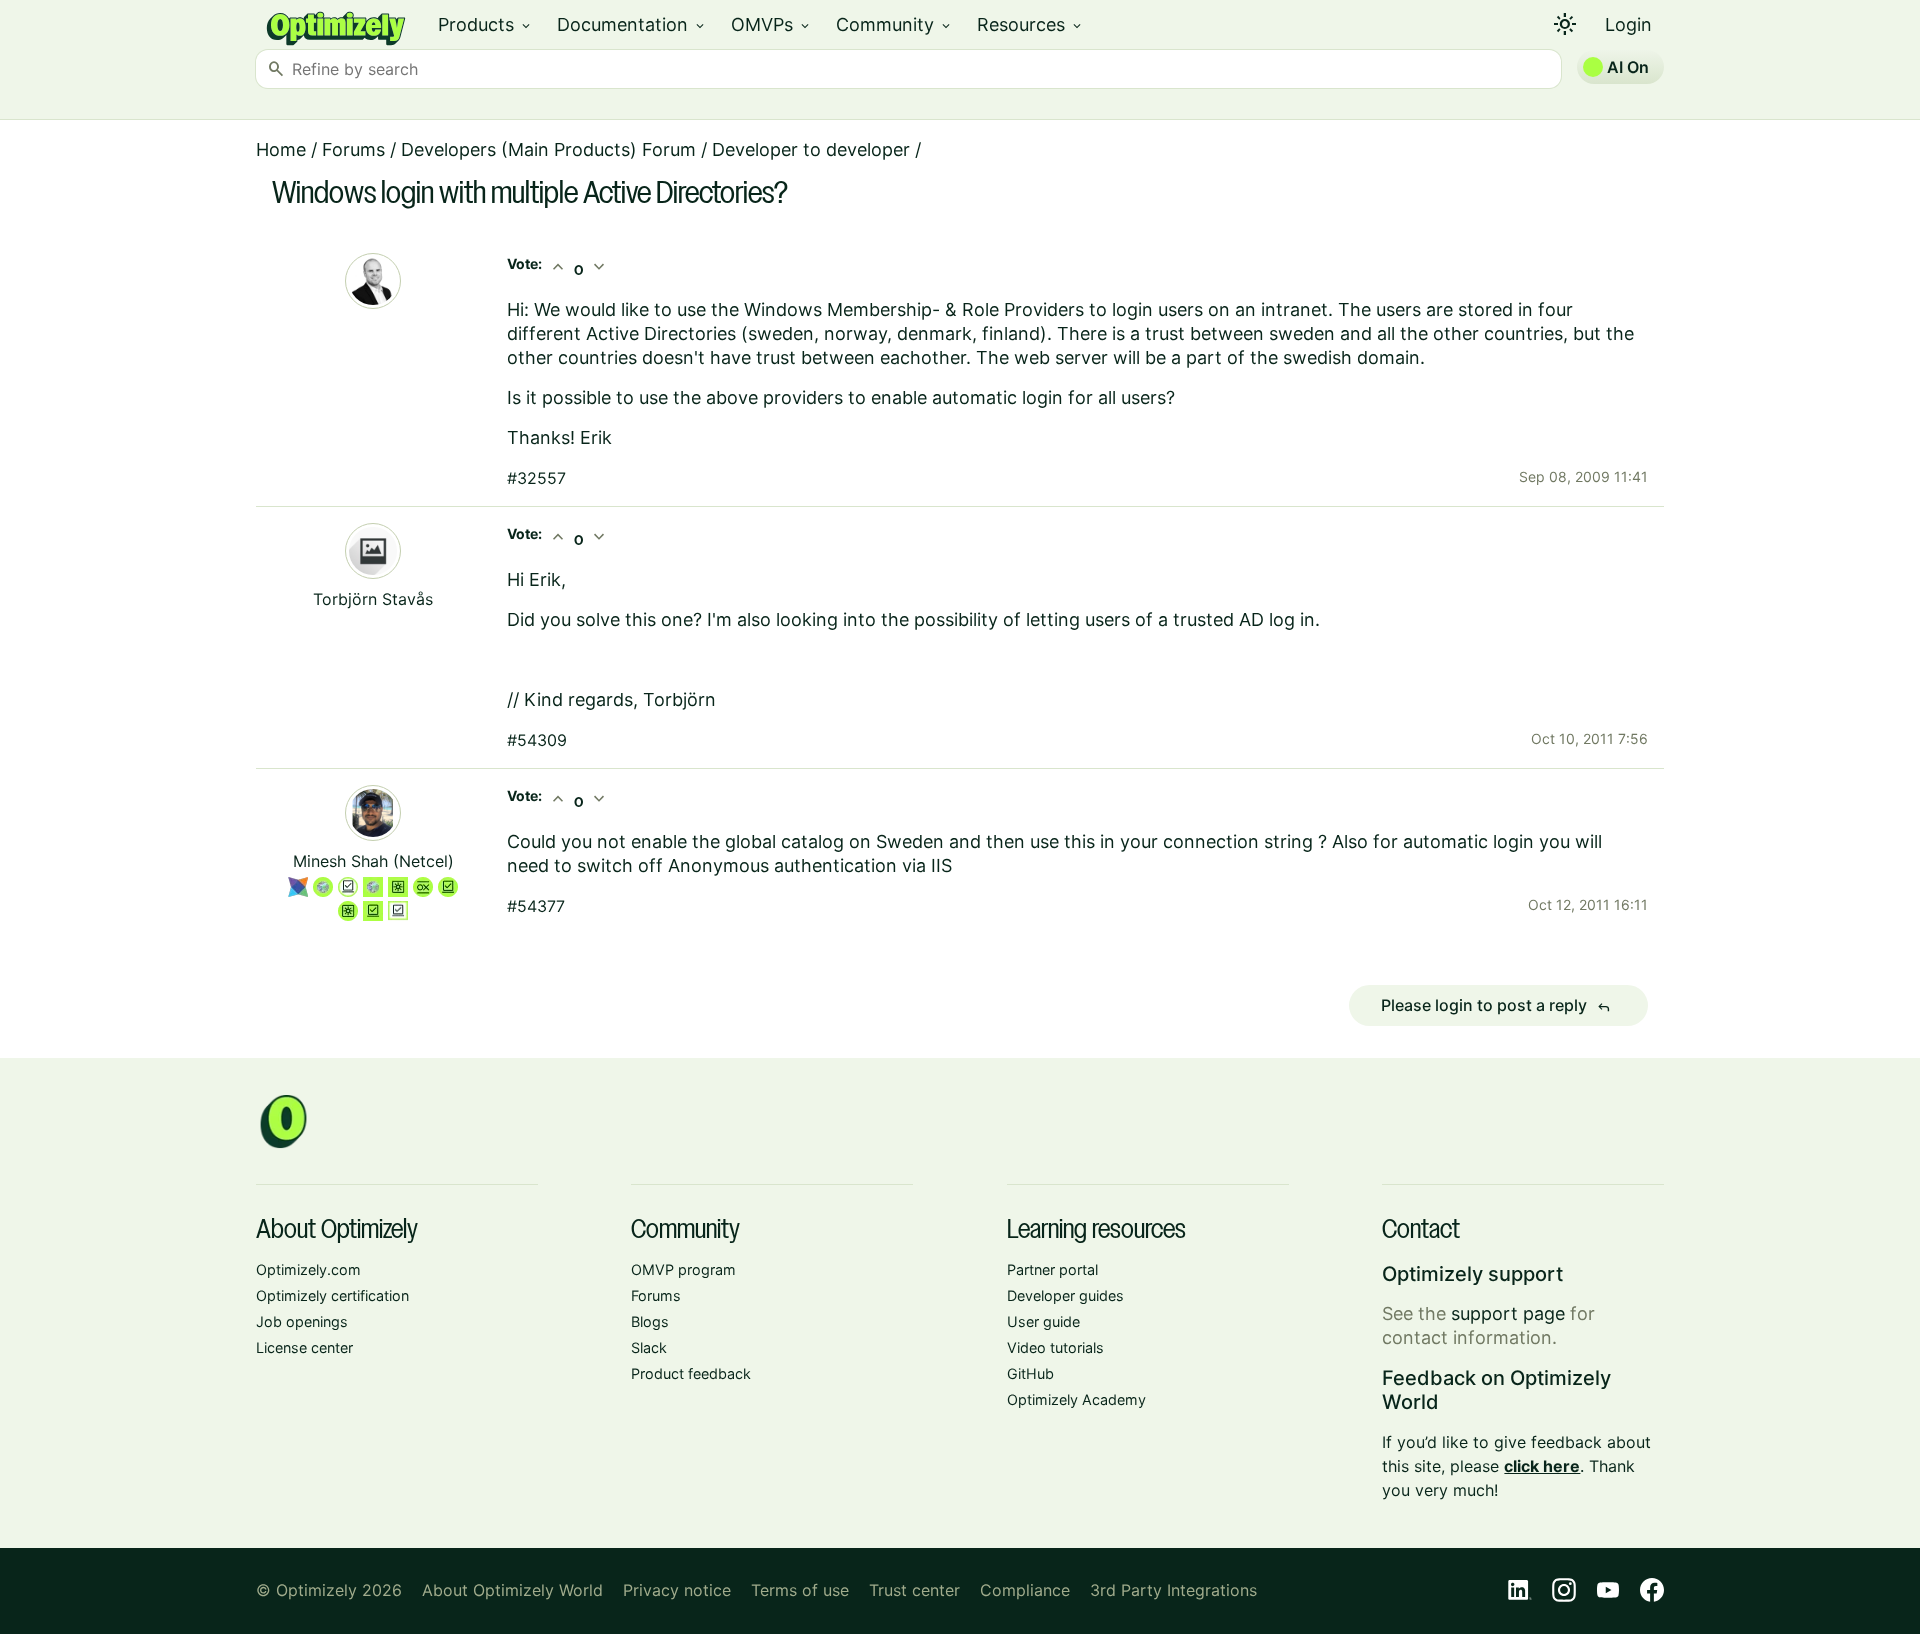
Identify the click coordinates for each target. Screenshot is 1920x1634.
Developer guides (1065, 1295)
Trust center (914, 1590)
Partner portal (1052, 1269)
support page (1508, 1313)
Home (281, 149)
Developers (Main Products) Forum (548, 149)
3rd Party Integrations (1173, 1590)
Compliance (1025, 1590)
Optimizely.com (308, 1269)
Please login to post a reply (1496, 1006)
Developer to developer (811, 149)
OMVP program (683, 1269)
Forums (353, 149)
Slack (649, 1347)
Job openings (302, 1321)
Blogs (650, 1321)
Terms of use (800, 1590)
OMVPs (771, 24)
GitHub (1030, 1373)
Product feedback (691, 1373)
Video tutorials (1055, 1347)
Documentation (632, 24)
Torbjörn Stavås (373, 599)
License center (304, 1347)
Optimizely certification (332, 1295)
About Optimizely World (512, 1590)
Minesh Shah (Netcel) (373, 861)
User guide (1043, 1321)
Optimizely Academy (1076, 1399)
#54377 (536, 906)
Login (1628, 24)
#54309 (537, 740)
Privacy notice (677, 1590)
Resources (1030, 24)
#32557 (536, 478)
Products (485, 24)
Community (894, 24)
